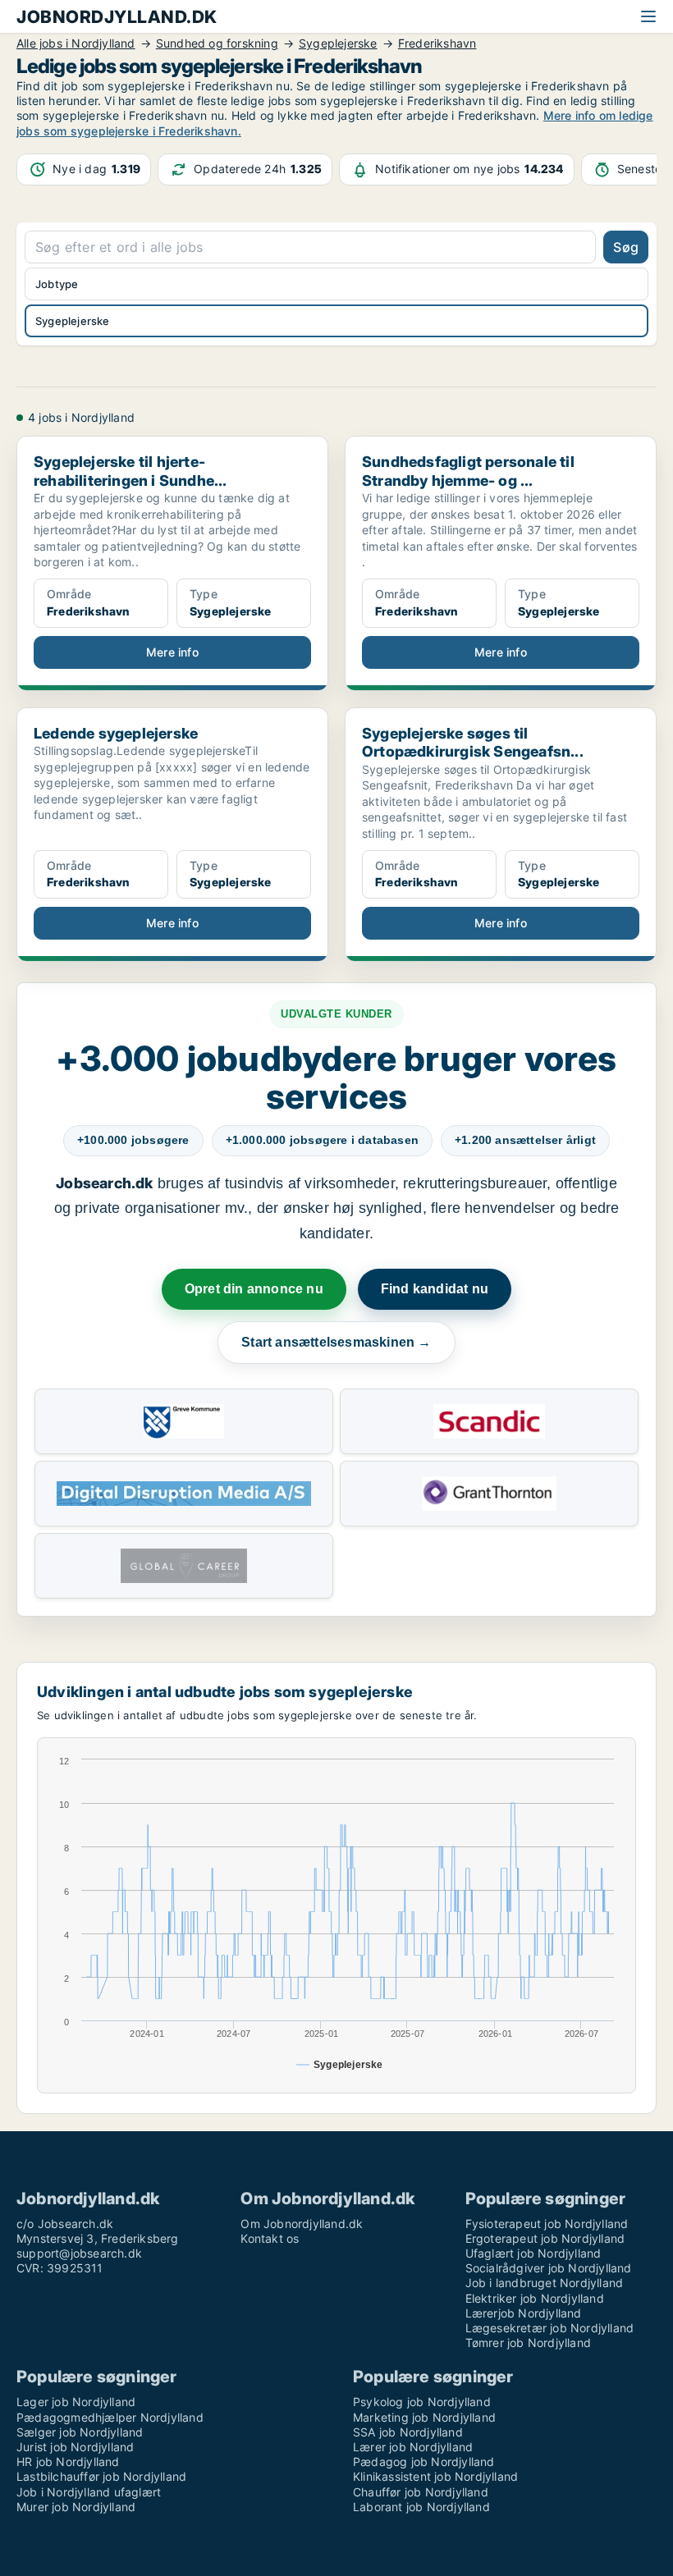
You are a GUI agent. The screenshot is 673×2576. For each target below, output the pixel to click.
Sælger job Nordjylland (80, 2432)
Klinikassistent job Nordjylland (435, 2476)
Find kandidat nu (435, 1289)
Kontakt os (270, 2238)
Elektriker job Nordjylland (535, 2298)
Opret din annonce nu (254, 1289)
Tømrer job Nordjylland (528, 2343)
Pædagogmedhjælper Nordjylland (110, 2417)
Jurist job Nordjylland (75, 2447)
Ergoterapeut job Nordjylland (545, 2238)
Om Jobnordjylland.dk (302, 2224)
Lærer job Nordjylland (413, 2447)
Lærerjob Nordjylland (524, 2313)
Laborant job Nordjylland (421, 2507)
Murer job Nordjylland (76, 2507)
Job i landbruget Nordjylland (545, 2283)
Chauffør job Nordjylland (421, 2492)
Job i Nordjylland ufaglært (89, 2492)
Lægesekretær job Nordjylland (550, 2328)
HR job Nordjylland (68, 2462)
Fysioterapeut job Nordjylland (547, 2224)
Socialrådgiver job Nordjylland (549, 2268)
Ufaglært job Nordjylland (533, 2253)
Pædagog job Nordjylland (424, 2462)
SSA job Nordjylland (408, 2432)
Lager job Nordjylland (76, 2402)
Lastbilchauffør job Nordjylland (101, 2476)
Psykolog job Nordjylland (422, 2402)
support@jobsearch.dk (79, 2253)
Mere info (172, 652)
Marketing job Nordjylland (424, 2417)
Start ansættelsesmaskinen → (336, 1342)
